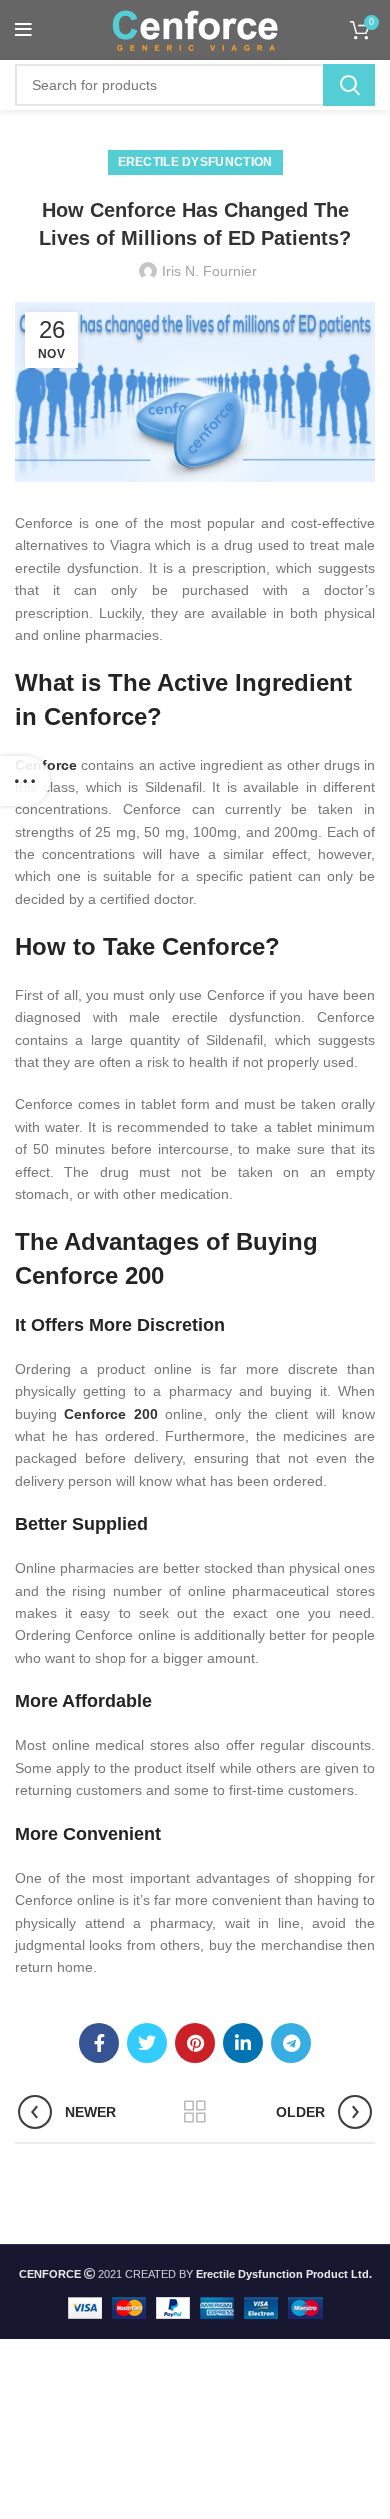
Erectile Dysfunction (195, 162)
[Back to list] (195, 2112)
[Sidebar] (25, 781)
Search (349, 85)
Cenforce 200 (110, 1414)
